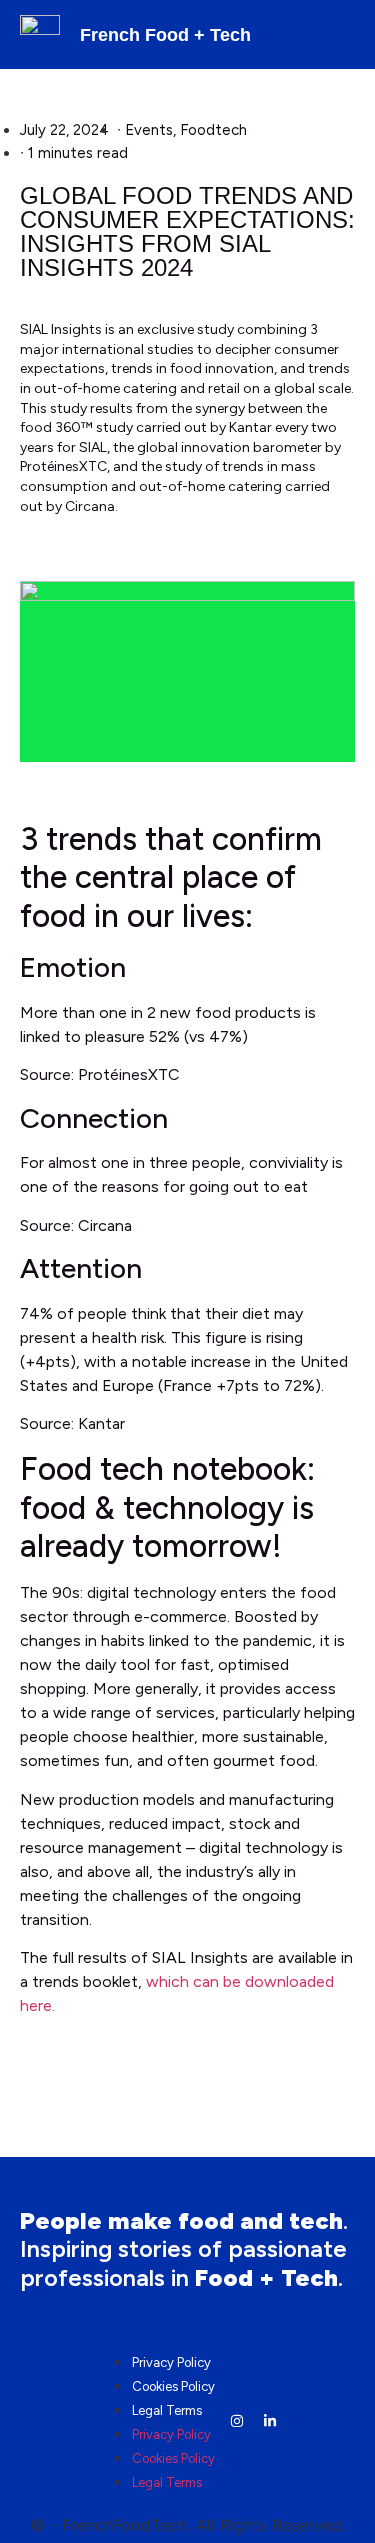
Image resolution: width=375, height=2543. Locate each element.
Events (149, 130)
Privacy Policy (171, 2362)
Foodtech (213, 130)
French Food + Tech (165, 35)
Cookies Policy (173, 2386)
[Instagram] (237, 2421)
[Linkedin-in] (270, 2421)
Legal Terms (167, 2410)
